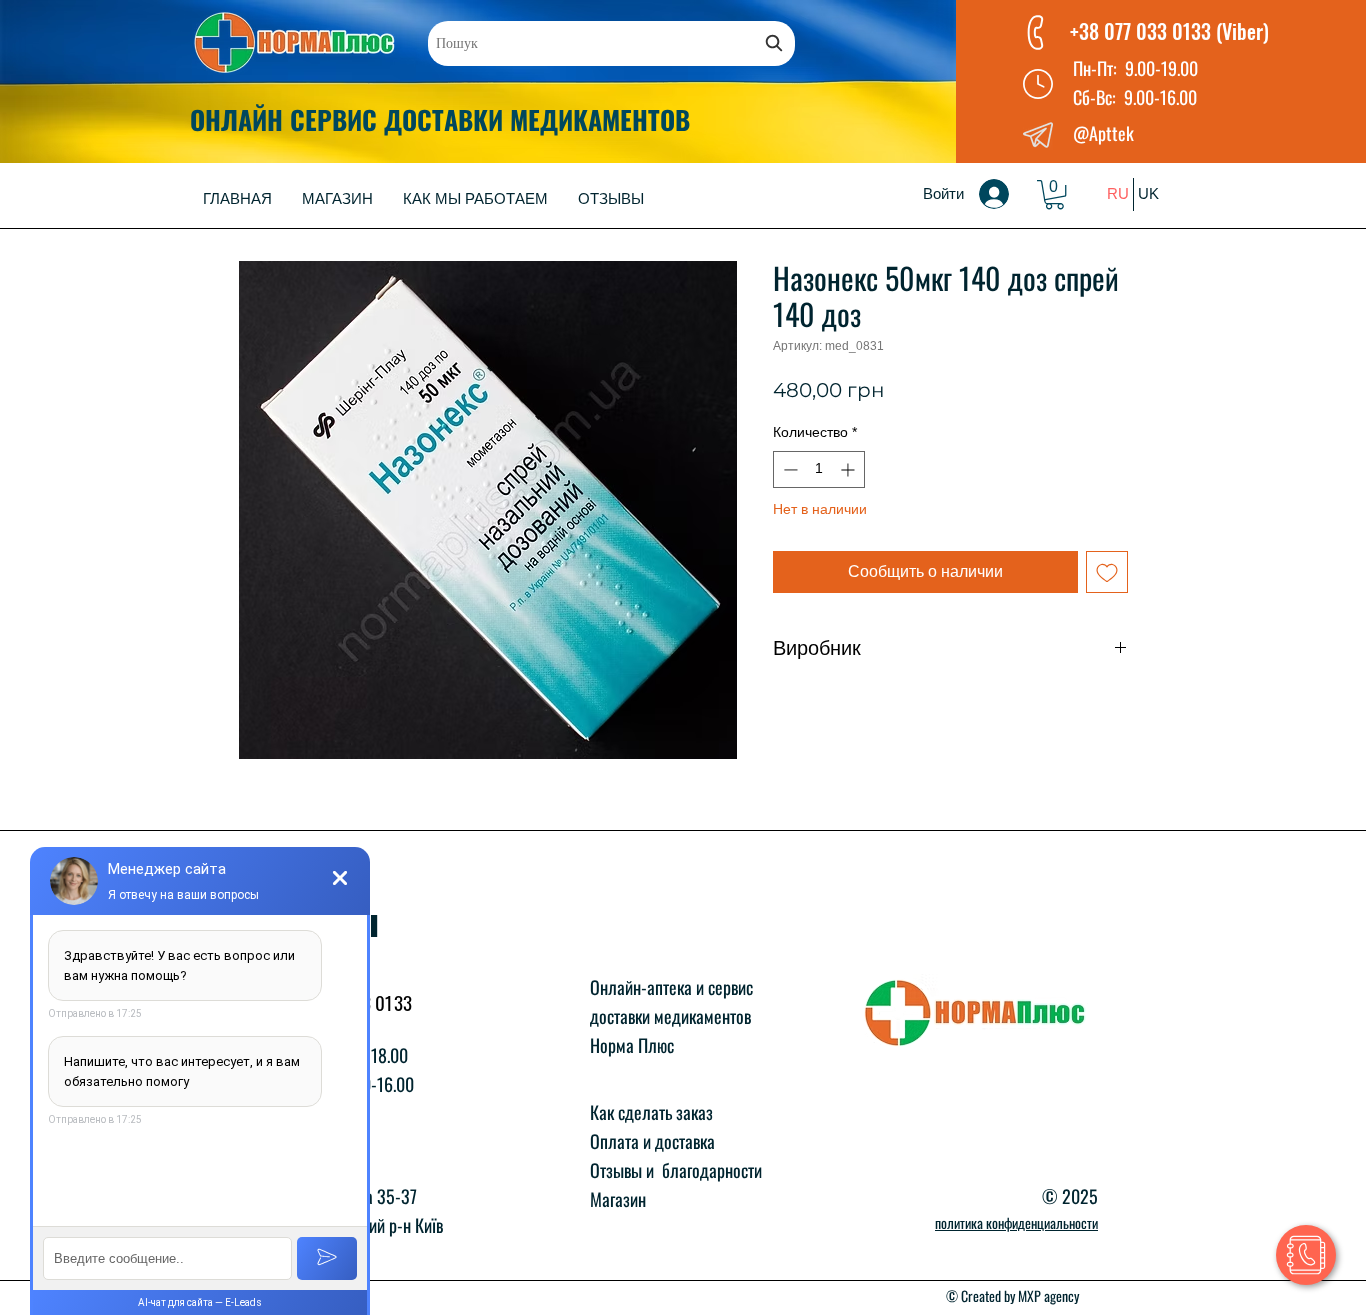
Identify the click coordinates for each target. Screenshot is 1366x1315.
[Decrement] (788, 469)
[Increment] (849, 469)
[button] (1054, 194)
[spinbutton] (819, 469)
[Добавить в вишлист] (1107, 572)
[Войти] (1008, 194)
